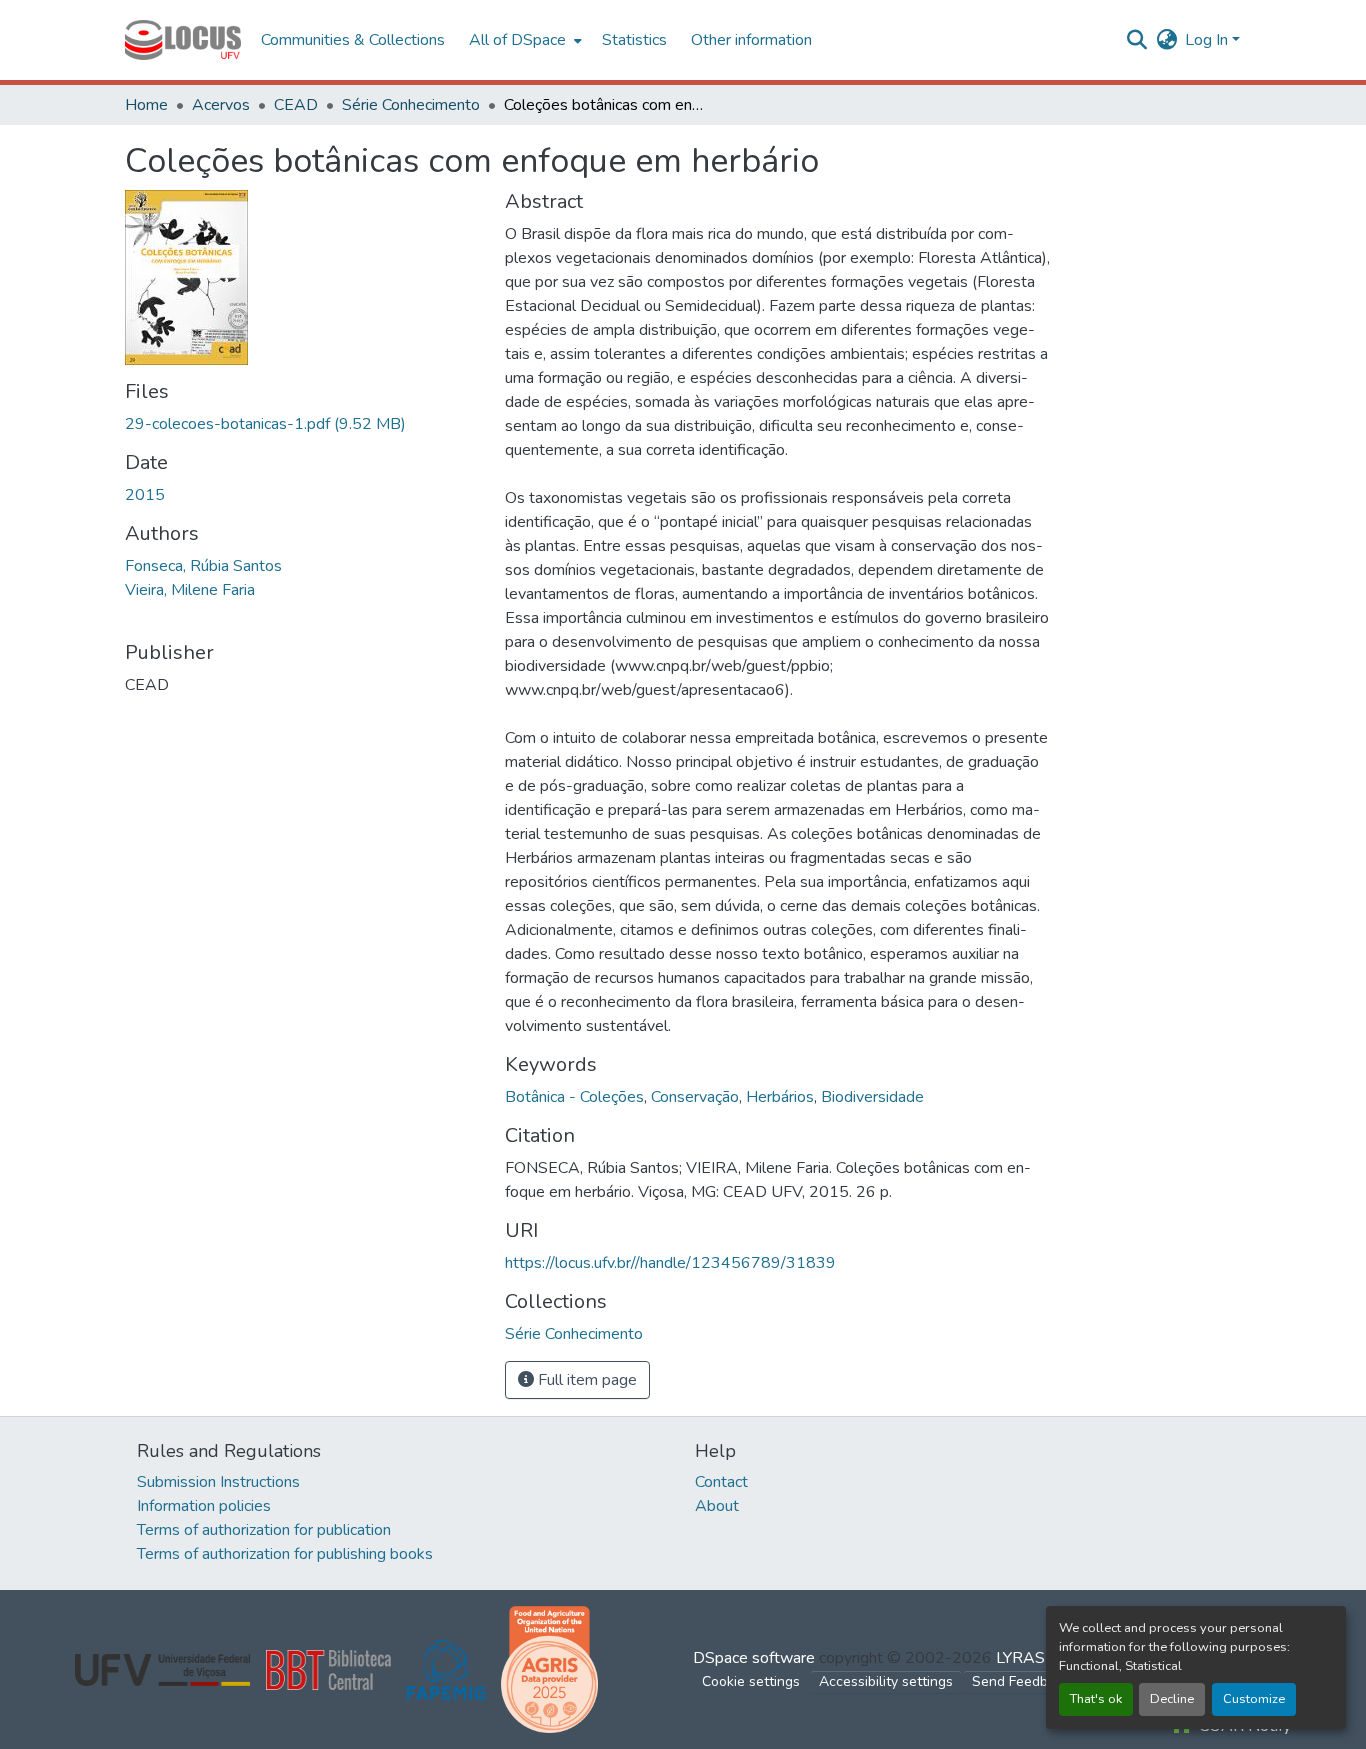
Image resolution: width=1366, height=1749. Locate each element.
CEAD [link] (296, 105)
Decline (1172, 1699)
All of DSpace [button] (517, 40)
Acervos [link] (221, 105)
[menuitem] (523, 40)
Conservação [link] (695, 1097)
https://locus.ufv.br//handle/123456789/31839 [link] (670, 1263)
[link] (303, 424)
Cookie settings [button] (751, 1681)
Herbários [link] (780, 1097)
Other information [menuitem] (751, 40)
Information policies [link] (204, 1506)
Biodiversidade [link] (872, 1097)
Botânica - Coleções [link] (574, 1097)
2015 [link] (145, 495)
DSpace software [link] (754, 1658)
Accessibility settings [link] (886, 1681)
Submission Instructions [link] (218, 1482)
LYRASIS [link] (1027, 1658)
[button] (183, 40)
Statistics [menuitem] (634, 40)
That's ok (1096, 1699)
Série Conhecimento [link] (411, 105)
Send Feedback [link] (1021, 1681)
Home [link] (146, 105)
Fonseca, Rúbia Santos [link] (203, 566)
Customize (1254, 1699)
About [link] (717, 1506)
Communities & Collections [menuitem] (353, 40)
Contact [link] (721, 1482)
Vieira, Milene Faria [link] (190, 590)
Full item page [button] (585, 1380)
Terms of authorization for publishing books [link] (285, 1554)
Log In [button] (1208, 40)
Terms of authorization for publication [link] (264, 1530)
